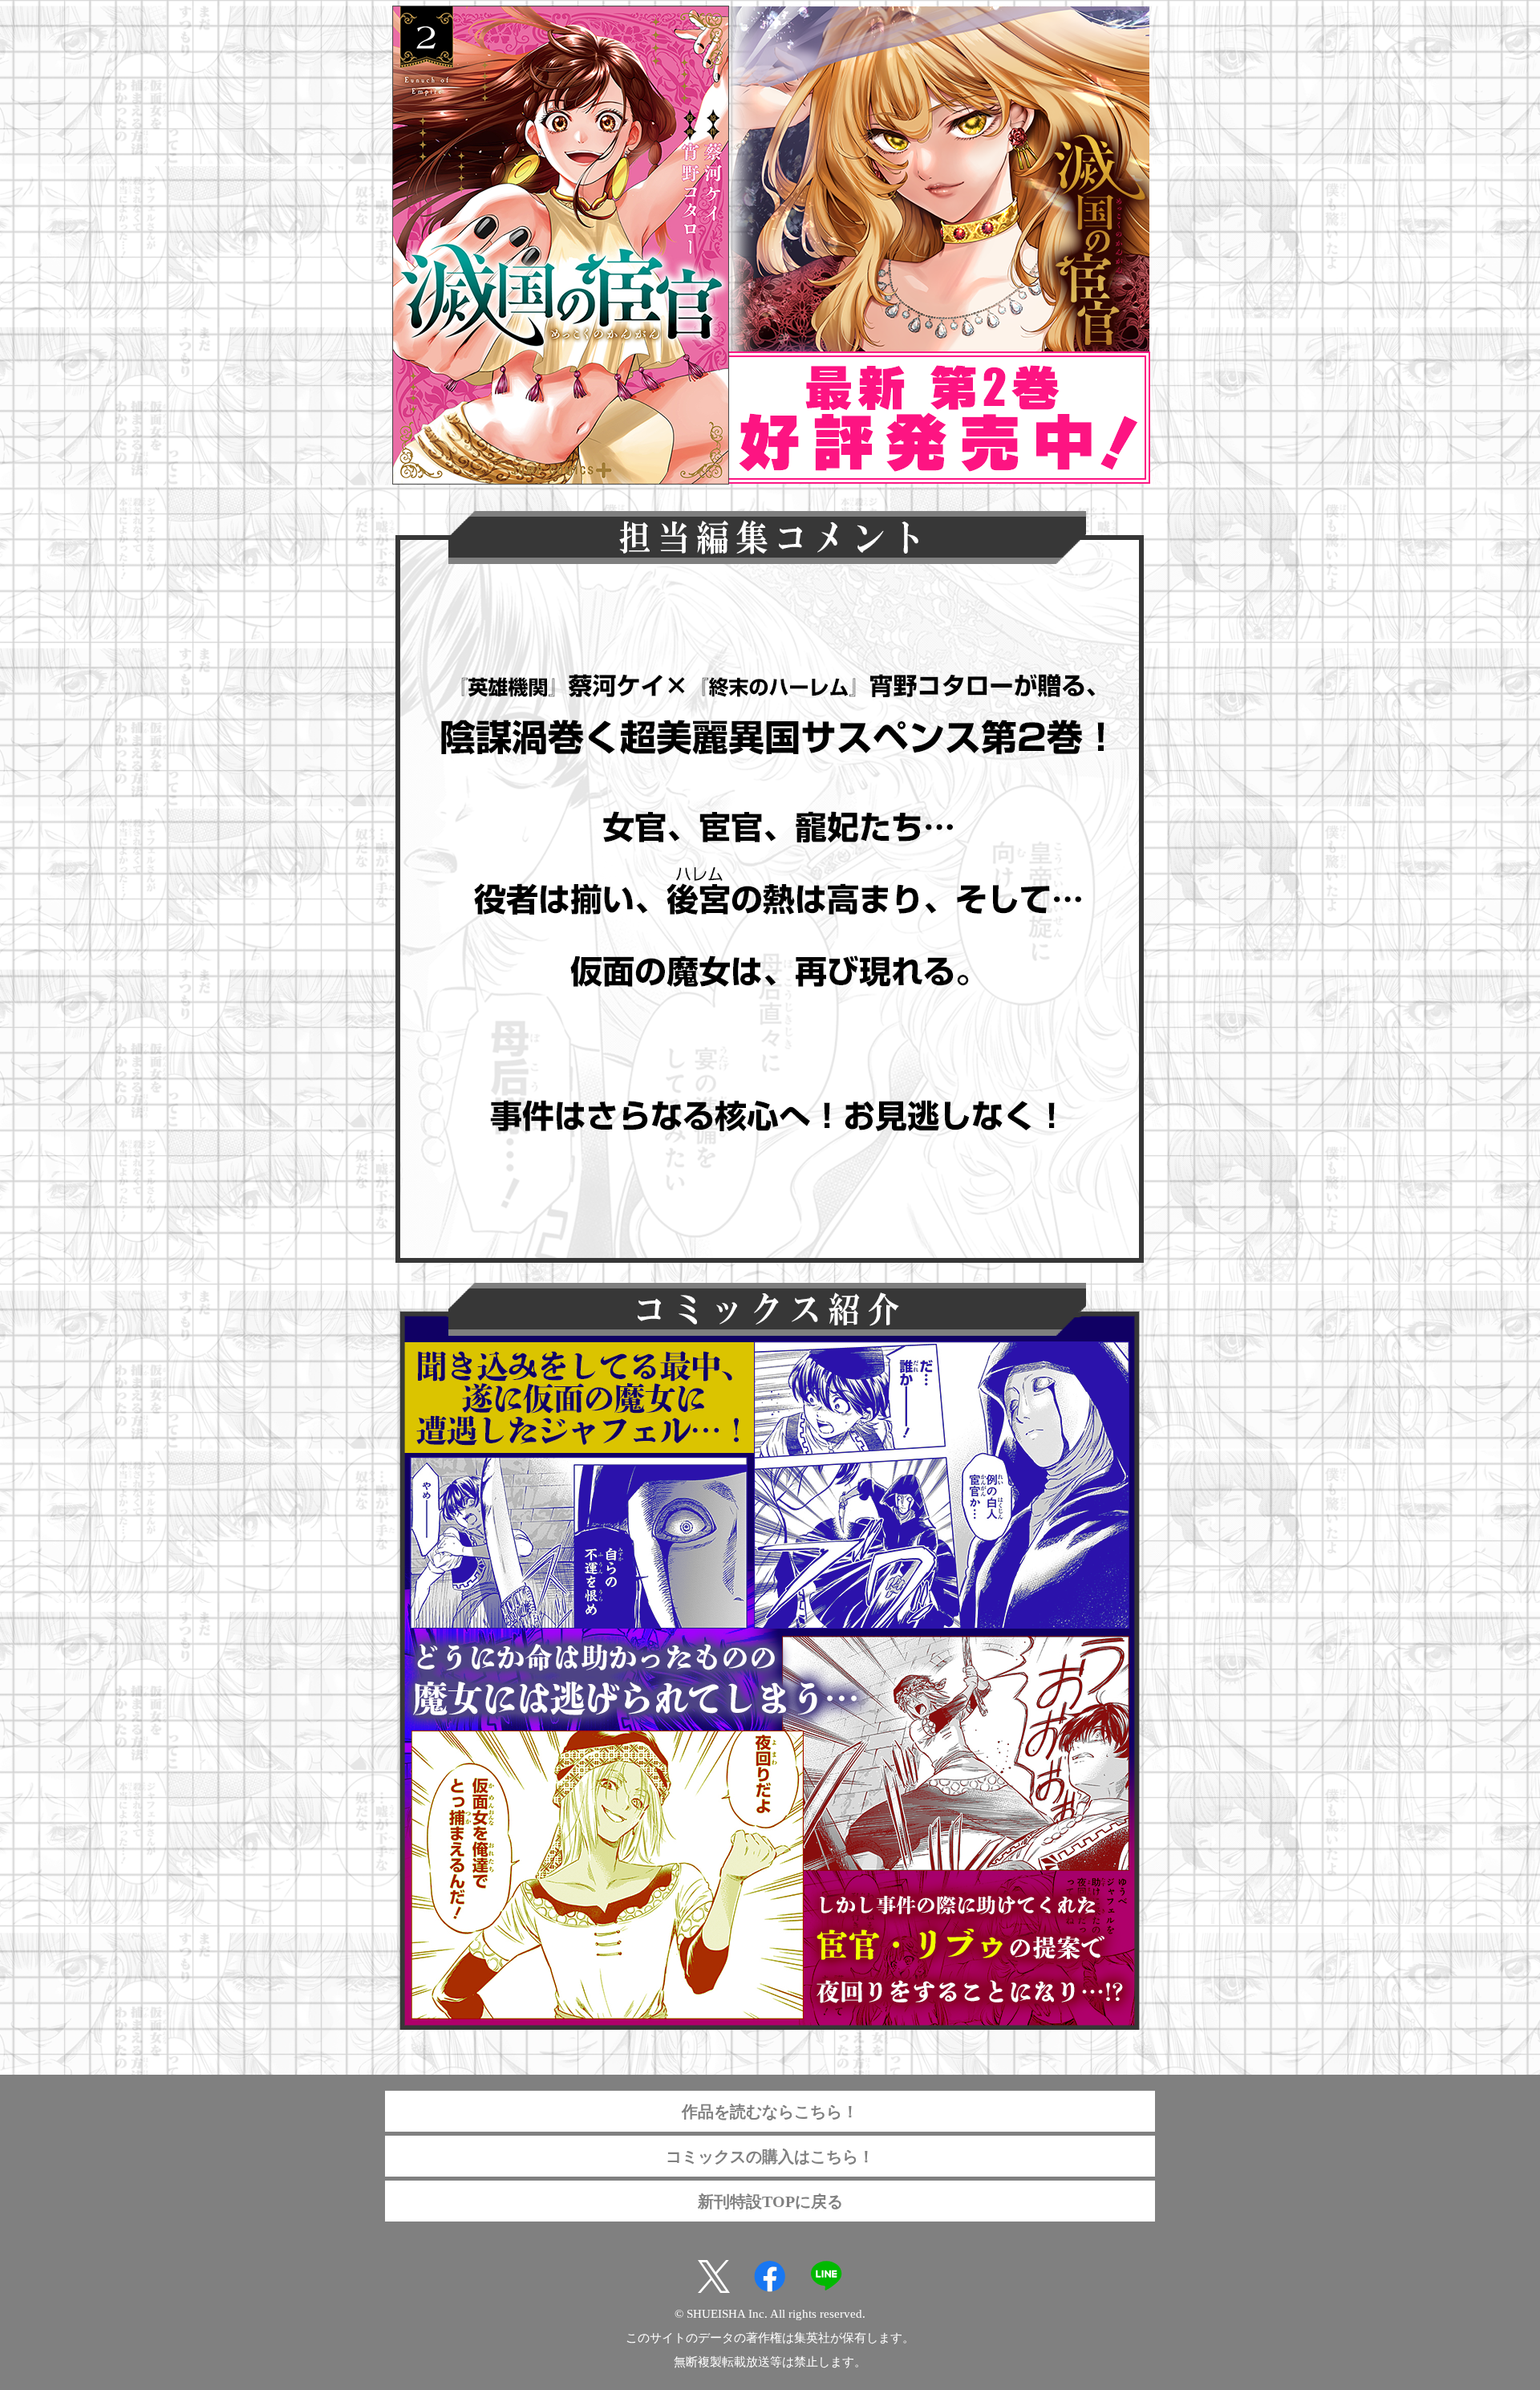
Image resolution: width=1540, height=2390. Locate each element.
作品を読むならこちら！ (770, 2112)
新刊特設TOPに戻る (770, 2201)
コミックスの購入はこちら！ (770, 2157)
